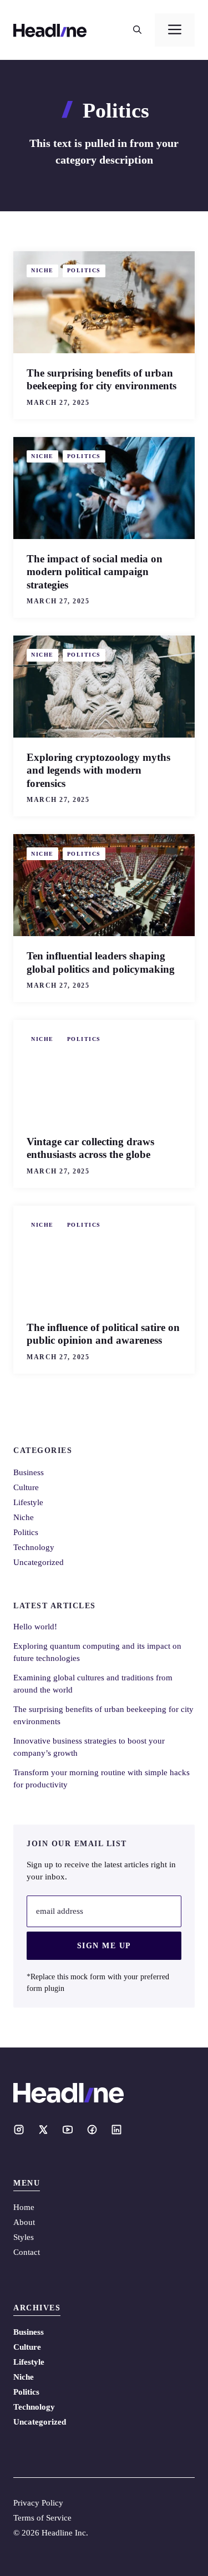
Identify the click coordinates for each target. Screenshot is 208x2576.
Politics (84, 270)
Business (29, 1472)
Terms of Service (42, 2518)
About (24, 2222)
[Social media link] (19, 2130)
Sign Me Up (104, 1946)
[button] (137, 30)
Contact (27, 2252)
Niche (42, 270)
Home (24, 2207)
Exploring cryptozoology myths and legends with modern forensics (98, 770)
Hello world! (35, 1627)
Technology (34, 1547)
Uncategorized (39, 1562)
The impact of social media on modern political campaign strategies (95, 572)
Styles (24, 2237)
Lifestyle (28, 1502)
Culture (26, 1487)
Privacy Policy (38, 2503)
